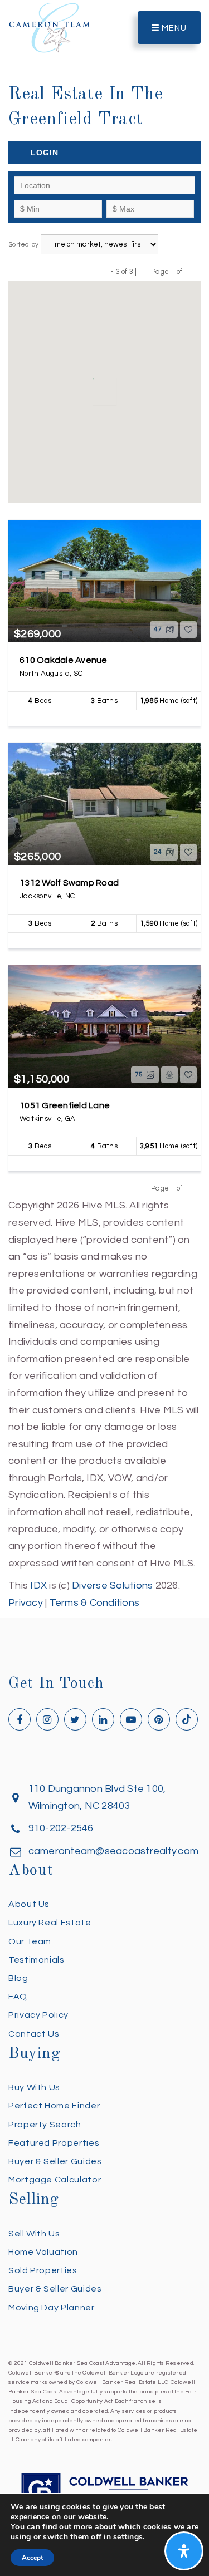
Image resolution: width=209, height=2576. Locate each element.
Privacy (26, 1603)
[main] (104, 806)
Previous (144, 271)
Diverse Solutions (112, 1586)
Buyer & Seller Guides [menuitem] (55, 2161)
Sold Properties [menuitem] (43, 2270)
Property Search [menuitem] (45, 2125)
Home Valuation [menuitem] (43, 2252)
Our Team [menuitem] (30, 1941)
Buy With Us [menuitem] (34, 2087)
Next (195, 271)
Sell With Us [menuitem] (34, 2234)
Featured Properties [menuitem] (54, 2143)
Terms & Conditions (95, 1603)
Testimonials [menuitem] (37, 1960)
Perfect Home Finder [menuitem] (54, 2106)
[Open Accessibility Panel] (184, 2551)
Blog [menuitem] (18, 1978)
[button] (84, 394)
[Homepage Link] (50, 27)
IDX (38, 1586)
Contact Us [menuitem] (34, 2034)
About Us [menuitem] (29, 1904)
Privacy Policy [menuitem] (38, 2015)
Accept (32, 2558)
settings (128, 2537)
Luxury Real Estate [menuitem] (50, 1923)
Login (45, 153)
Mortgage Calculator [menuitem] (55, 2180)
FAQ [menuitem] (18, 1997)
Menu (173, 28)
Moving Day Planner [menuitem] (52, 2308)
